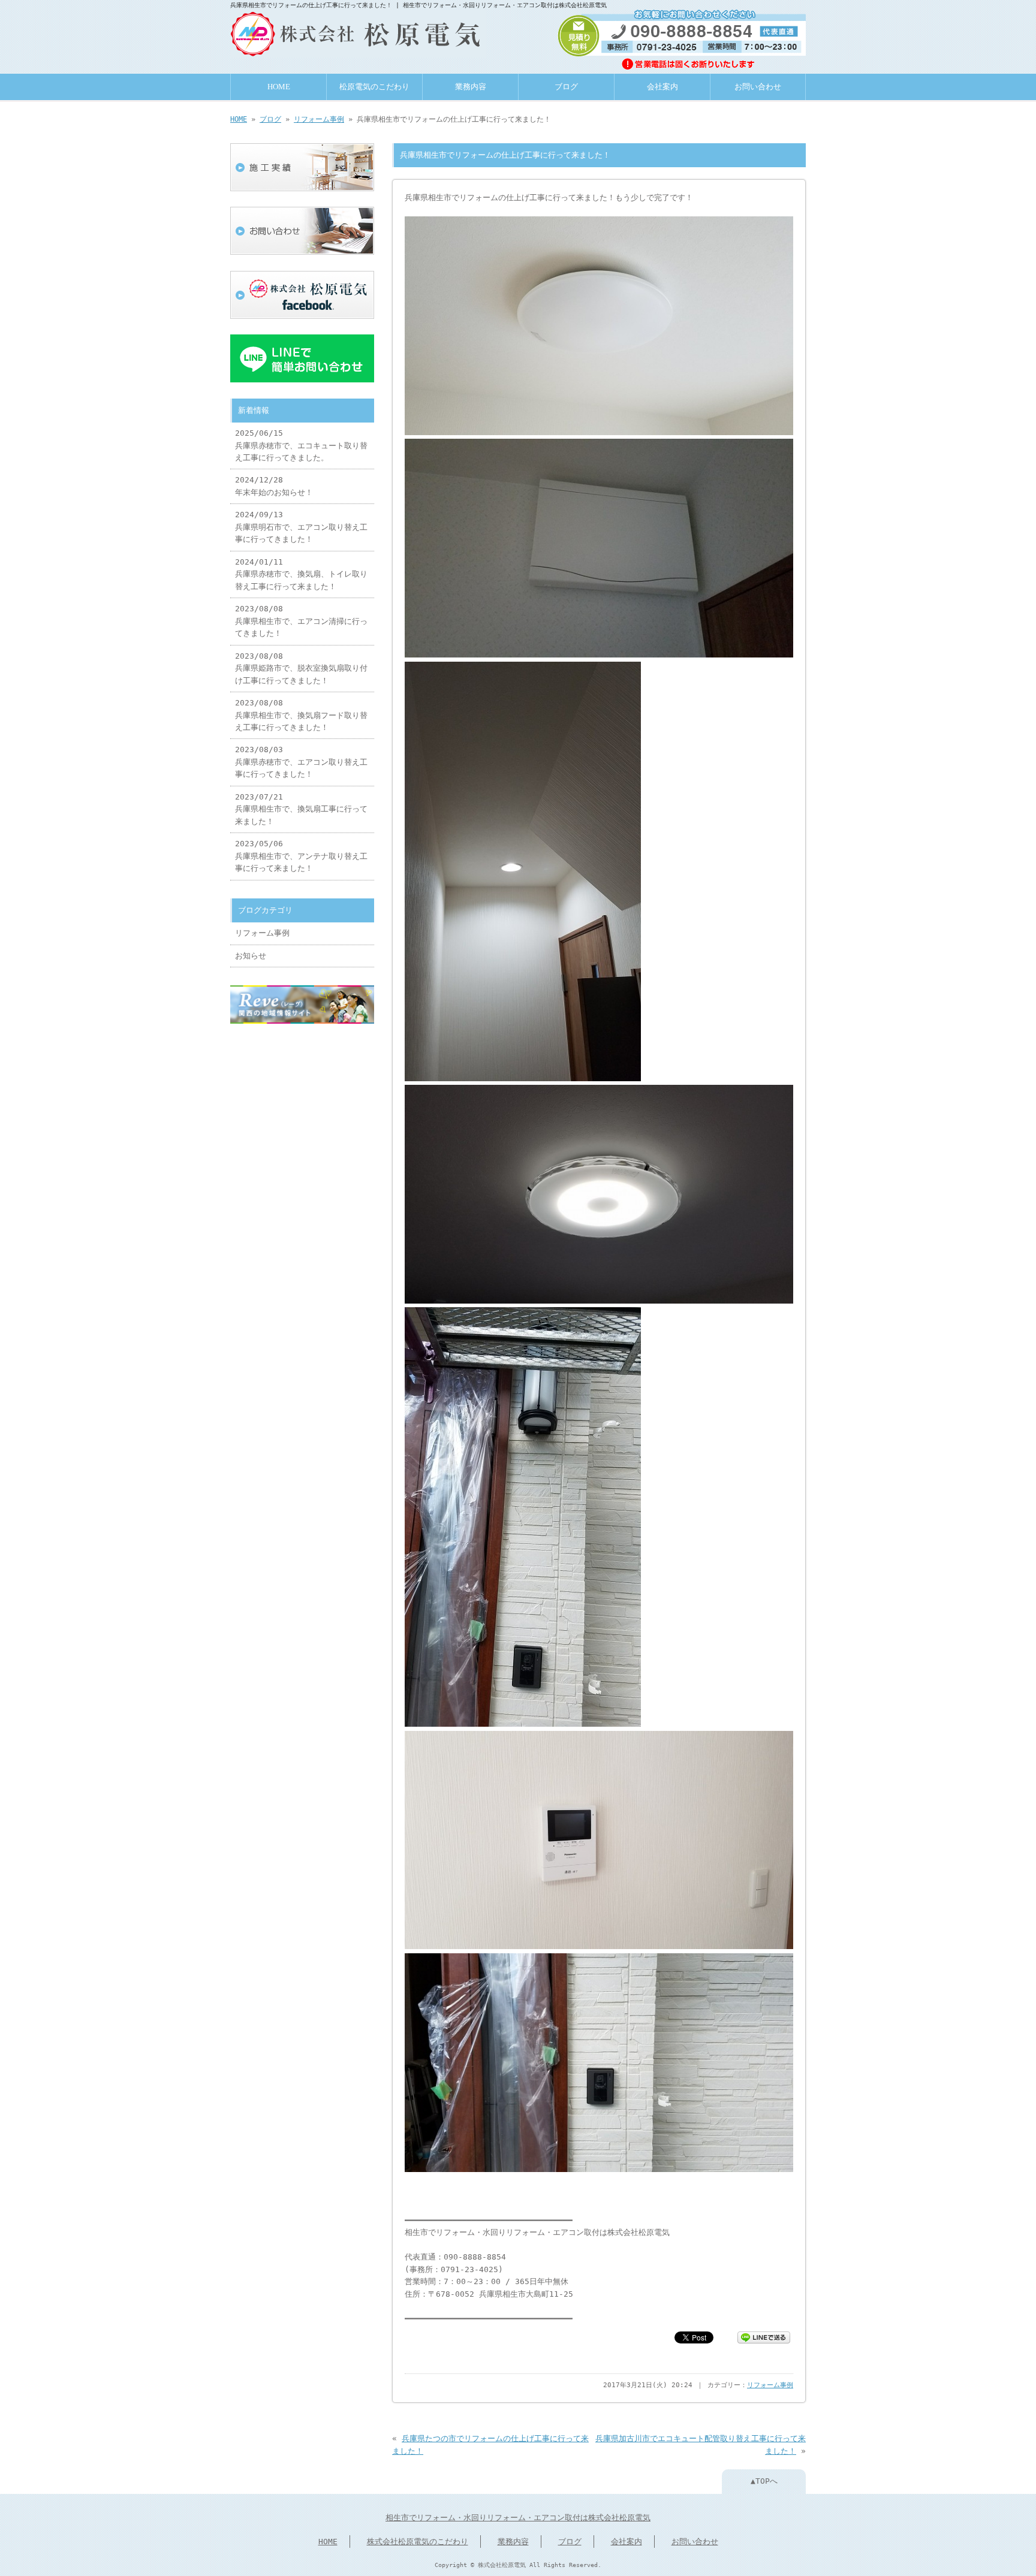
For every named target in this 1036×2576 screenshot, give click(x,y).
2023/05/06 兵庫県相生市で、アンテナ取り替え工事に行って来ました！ (301, 856)
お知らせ (251, 956)
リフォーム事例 (319, 119)
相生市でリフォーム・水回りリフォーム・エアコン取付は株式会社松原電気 (518, 2518)
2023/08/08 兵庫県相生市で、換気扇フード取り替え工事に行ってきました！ (301, 715)
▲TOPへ (764, 2481)
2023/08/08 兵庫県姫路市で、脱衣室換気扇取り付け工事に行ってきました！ (301, 668)
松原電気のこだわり (374, 87)
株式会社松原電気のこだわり (418, 2542)
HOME (279, 87)
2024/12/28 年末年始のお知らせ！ (274, 486)
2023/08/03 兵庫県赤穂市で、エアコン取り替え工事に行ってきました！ (301, 762)
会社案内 (662, 87)
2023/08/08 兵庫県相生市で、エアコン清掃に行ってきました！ (301, 621)
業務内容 (471, 87)
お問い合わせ (758, 87)
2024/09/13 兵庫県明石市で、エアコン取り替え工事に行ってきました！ (301, 527)
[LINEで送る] (764, 2337)
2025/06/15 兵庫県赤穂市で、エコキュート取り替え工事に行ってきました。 (301, 445)
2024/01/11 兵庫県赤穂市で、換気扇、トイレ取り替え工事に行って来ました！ (301, 574)
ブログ (566, 87)
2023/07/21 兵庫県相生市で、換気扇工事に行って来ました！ (301, 809)
